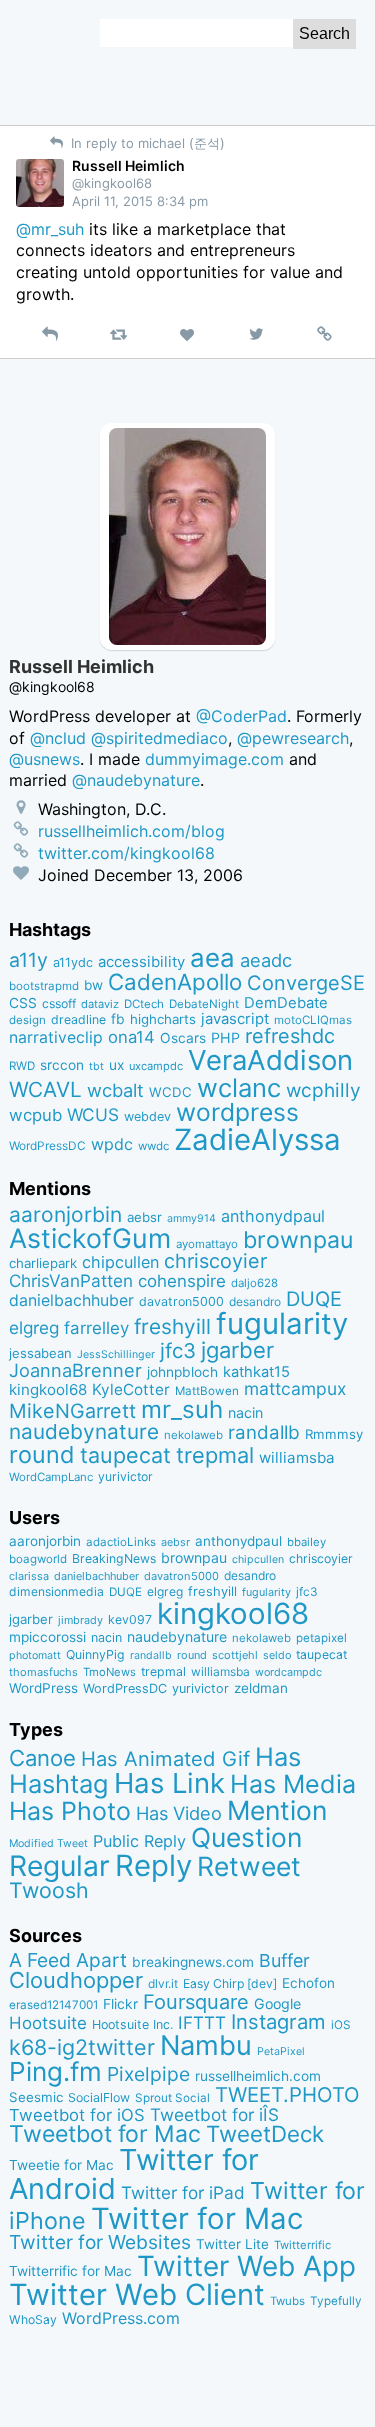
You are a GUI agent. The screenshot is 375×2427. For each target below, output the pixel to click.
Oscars (183, 1038)
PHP (225, 1037)
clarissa (29, 1576)
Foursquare (196, 2002)
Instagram (278, 2021)
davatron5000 (181, 1301)
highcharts (163, 1019)
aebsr (144, 1217)
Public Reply (139, 1841)
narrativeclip (56, 1037)
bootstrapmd (44, 986)
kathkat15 (256, 1372)
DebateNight (204, 1004)
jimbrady (80, 1620)
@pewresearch (293, 738)
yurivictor (125, 1476)
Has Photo (70, 1811)
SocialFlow (99, 2097)
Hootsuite (48, 2023)
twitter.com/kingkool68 (126, 853)
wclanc (239, 1087)
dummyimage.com (214, 759)
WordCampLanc (51, 1477)
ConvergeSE (306, 983)
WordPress (43, 1688)
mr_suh (182, 1409)
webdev (147, 1116)
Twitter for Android (134, 2174)
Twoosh (49, 1890)
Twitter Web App (246, 2266)
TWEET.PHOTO (287, 2094)
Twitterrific (302, 2245)
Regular (59, 1866)
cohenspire (182, 1281)
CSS (23, 1003)
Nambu (206, 2045)
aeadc (266, 960)
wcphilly (323, 1090)
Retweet (249, 1866)
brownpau (298, 1240)
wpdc (112, 1144)
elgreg (34, 1327)
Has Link (169, 1783)
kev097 (130, 1619)
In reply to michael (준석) (146, 143)
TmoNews (109, 1672)
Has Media (293, 1784)
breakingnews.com (193, 1962)
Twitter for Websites (100, 2242)
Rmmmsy (334, 1434)
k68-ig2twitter (82, 2047)
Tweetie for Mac (61, 2165)
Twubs (287, 2301)
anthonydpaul (273, 1216)
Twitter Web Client (137, 2294)
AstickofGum (90, 1238)
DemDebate (286, 1003)
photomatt (35, 1655)
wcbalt (115, 1090)
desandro (255, 1301)
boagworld (38, 1559)
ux (116, 1065)
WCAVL (45, 1089)
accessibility (141, 962)
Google (277, 2003)
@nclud (58, 738)
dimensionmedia (56, 1591)
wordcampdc (288, 1672)
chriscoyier (215, 1261)
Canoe (42, 1758)
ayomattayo (207, 1244)
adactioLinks (121, 1542)
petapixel (321, 1638)
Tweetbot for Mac (105, 2134)
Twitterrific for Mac (70, 2271)
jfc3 (178, 1350)
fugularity (282, 1323)
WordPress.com (121, 2318)
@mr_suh (50, 229)
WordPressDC (47, 1145)
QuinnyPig (95, 1654)
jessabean (40, 1353)
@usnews (44, 759)
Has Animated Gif (165, 1758)
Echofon (308, 1983)
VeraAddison (270, 1060)
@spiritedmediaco (159, 738)
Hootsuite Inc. (132, 2024)
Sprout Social (172, 2098)
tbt (96, 1066)
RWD (22, 1066)
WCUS (93, 1114)
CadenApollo (175, 981)
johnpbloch (182, 1372)
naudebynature (84, 1431)
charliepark (43, 1263)
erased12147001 (53, 2005)
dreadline (78, 1019)
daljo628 (254, 1283)
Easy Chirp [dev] (230, 1983)
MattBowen (207, 1391)
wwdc (153, 1146)
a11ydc (73, 962)
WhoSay (33, 2319)
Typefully (336, 2301)
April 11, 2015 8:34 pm (140, 201)
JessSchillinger (116, 1354)
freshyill (172, 1326)
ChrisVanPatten (71, 1280)
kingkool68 (48, 1389)
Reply (153, 1865)
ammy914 (191, 1218)
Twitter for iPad (183, 2192)
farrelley (96, 1328)
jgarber (237, 1350)
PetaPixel (281, 2051)
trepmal (215, 1455)
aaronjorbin (65, 1214)
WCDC (170, 1092)
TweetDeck (265, 2133)
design (27, 1020)
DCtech (144, 1004)
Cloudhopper (76, 1980)
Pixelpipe (148, 2074)
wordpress (237, 1112)
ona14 (131, 1037)
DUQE (314, 1299)
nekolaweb (193, 1435)
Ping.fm (55, 2071)
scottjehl (235, 1655)
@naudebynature (136, 780)
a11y (28, 960)
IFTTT (202, 2022)
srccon (62, 1065)
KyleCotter (131, 1389)
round (42, 1454)
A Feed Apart (68, 1960)
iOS (341, 2025)
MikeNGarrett (72, 1411)
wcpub (35, 1115)
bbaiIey (306, 1542)
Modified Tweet (48, 1843)
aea (212, 957)
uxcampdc (156, 1066)
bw (93, 985)
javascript (235, 1019)
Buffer (284, 1960)
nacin (245, 1412)
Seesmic (36, 2097)
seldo (277, 1655)
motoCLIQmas (313, 1020)
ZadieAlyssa (257, 1139)
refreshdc (290, 1036)
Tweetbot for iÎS (214, 2114)
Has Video (179, 1813)
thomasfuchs (43, 1672)
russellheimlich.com (258, 2076)
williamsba (297, 1457)
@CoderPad (241, 716)
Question (246, 1837)
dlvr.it (163, 1983)
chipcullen (120, 1262)
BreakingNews (114, 1558)
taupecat (125, 1455)
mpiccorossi (47, 1637)
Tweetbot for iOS (77, 2115)
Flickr (120, 2004)
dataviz (100, 1004)
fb (118, 1019)
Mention (277, 1810)
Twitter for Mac (197, 2218)
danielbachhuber (71, 1300)
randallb (264, 1432)
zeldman (261, 1688)
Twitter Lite (232, 2244)
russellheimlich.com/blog (131, 831)
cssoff (59, 1003)
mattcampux (295, 1388)
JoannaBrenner (75, 1370)
